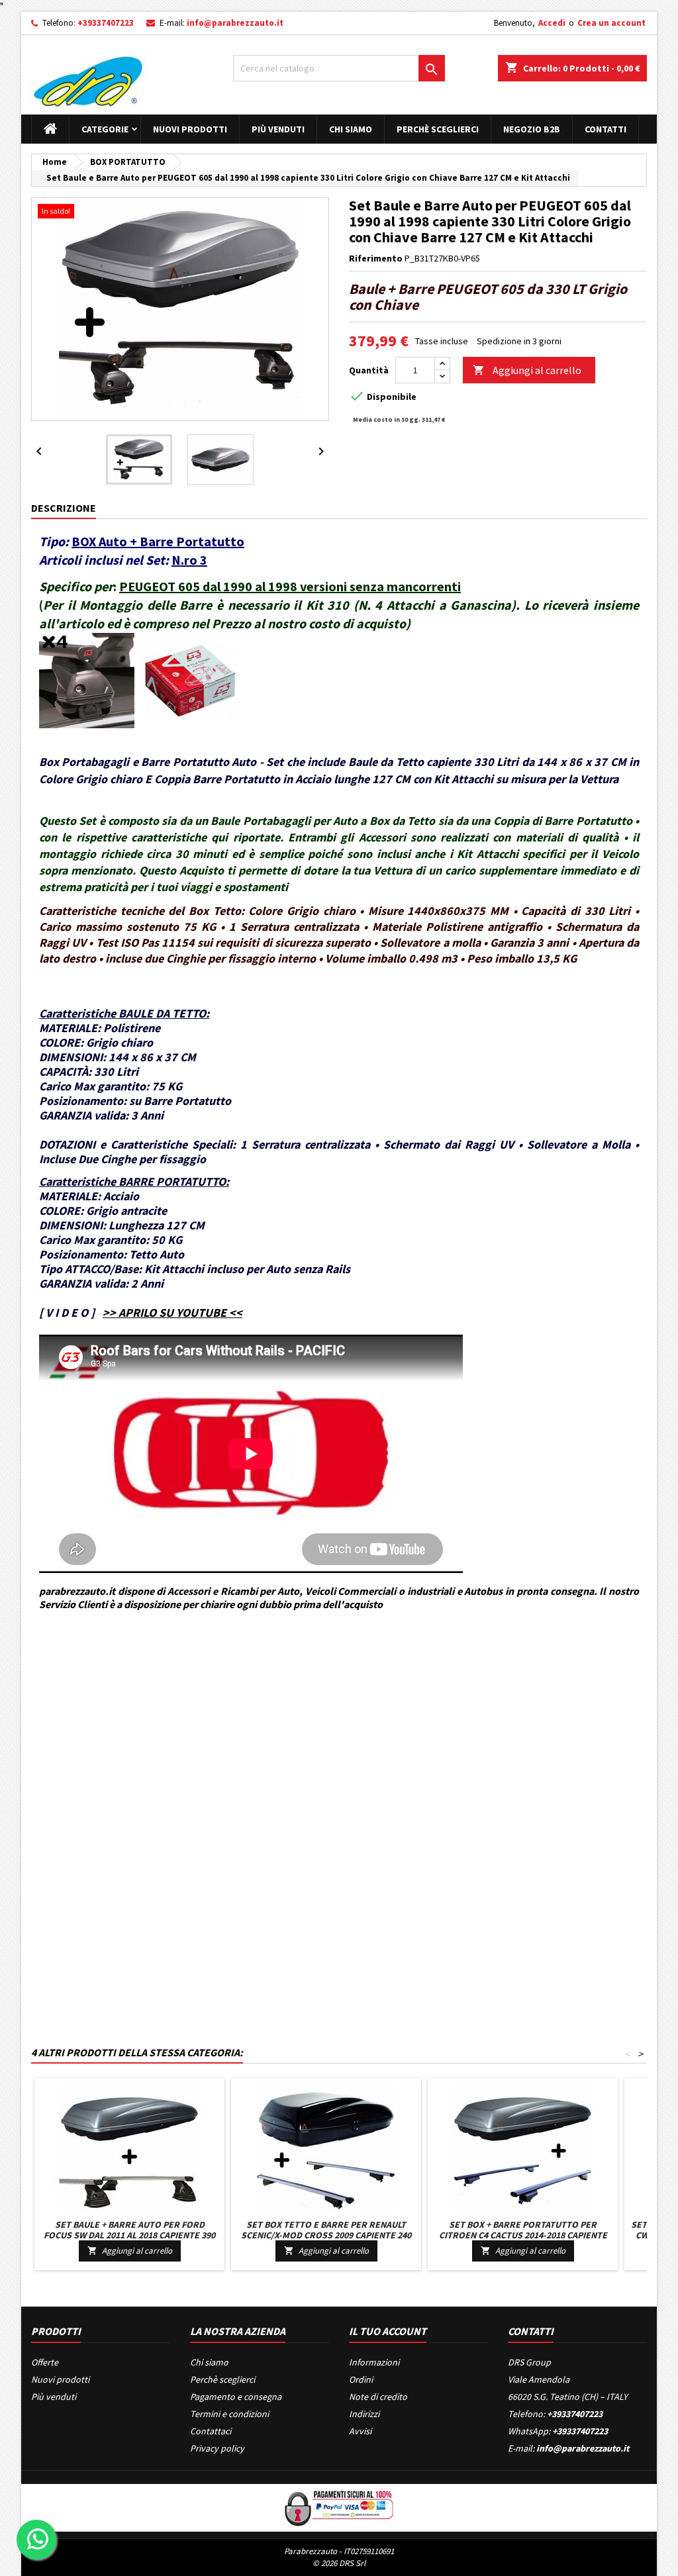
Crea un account (611, 23)
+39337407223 (106, 23)
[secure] (339, 2506)
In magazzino (58, 1709)
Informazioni (374, 2362)
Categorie (105, 129)
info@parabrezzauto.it (235, 23)
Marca (44, 1664)
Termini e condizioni (229, 2414)
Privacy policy (217, 2448)
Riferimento (376, 258)
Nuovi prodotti (190, 129)
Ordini (361, 2379)
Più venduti (278, 129)
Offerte (45, 2362)
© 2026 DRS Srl (339, 2563)
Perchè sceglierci (438, 129)
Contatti (605, 129)
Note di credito (378, 2397)
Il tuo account (388, 2331)
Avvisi (360, 2431)
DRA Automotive (91, 1664)
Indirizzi (364, 2414)
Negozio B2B (532, 129)
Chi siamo (351, 129)
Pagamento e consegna (236, 2397)
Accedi (552, 23)
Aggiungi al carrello (527, 370)
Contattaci (211, 2431)
